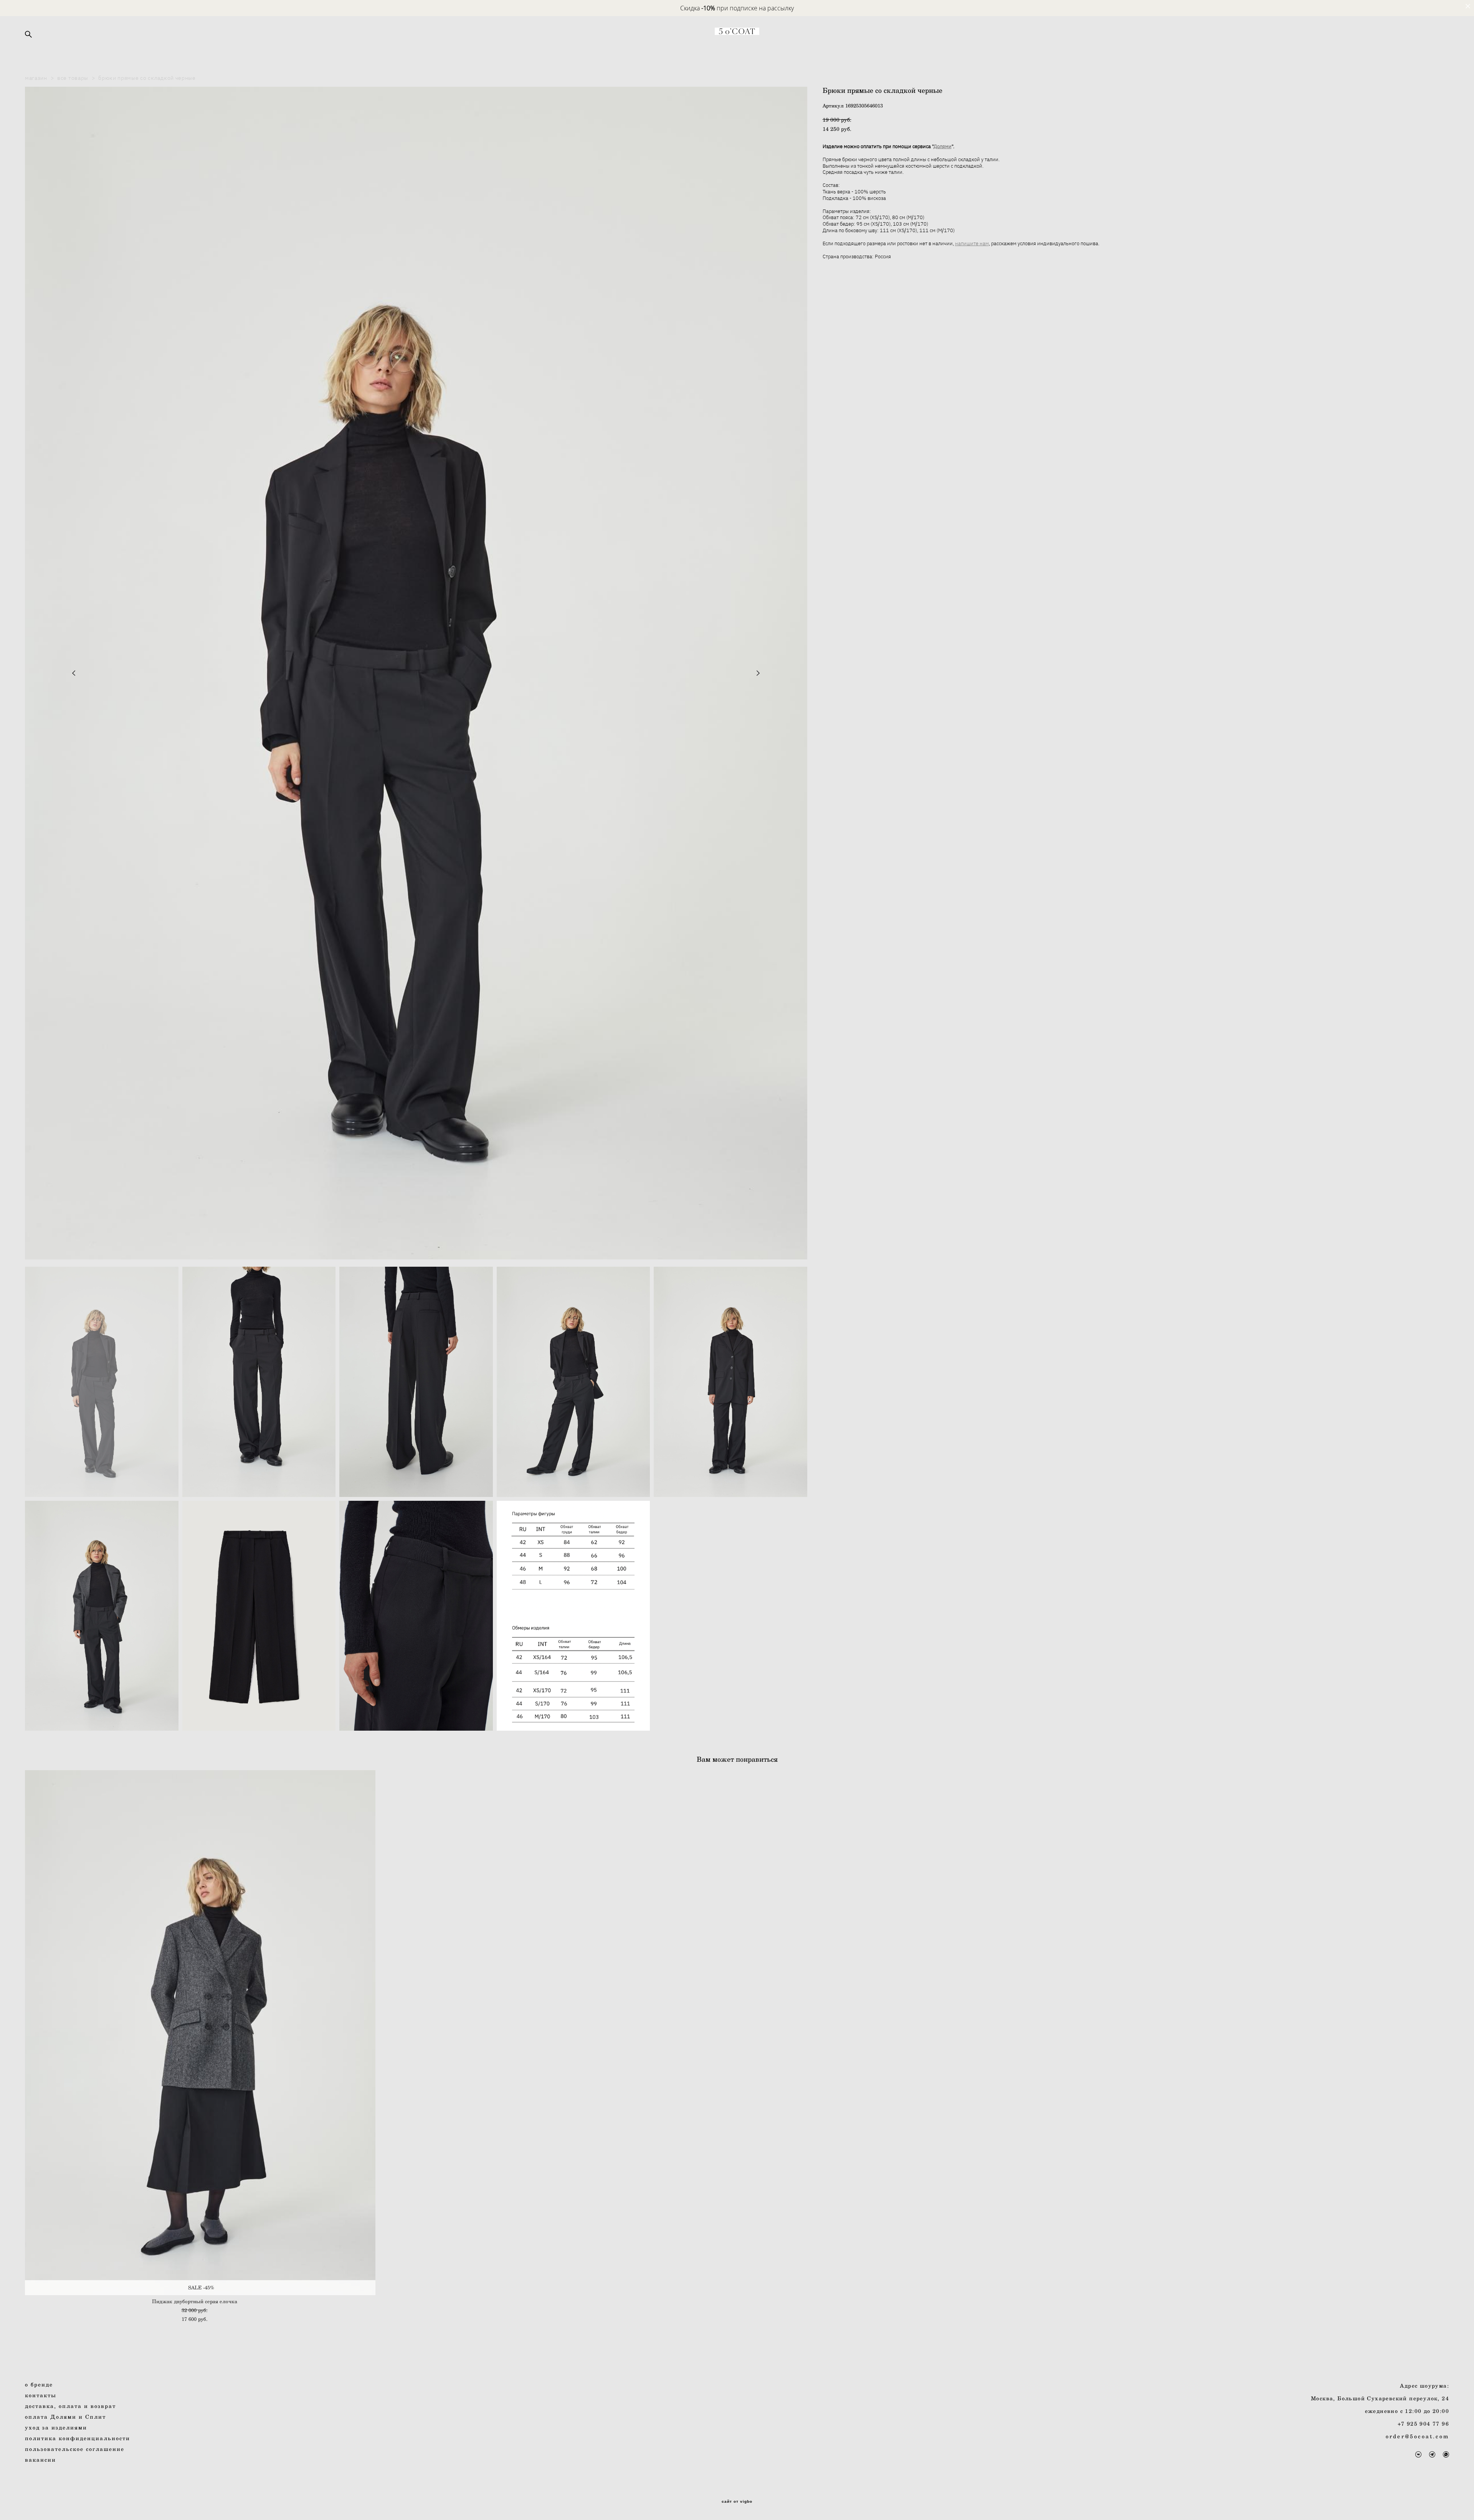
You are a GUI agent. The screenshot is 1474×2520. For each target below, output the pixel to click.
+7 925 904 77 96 (1423, 2423)
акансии (42, 2460)
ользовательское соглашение (77, 2449)
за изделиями (58, 2427)
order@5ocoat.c (1413, 2436)
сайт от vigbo (737, 2502)
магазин (36, 78)
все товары (73, 78)
